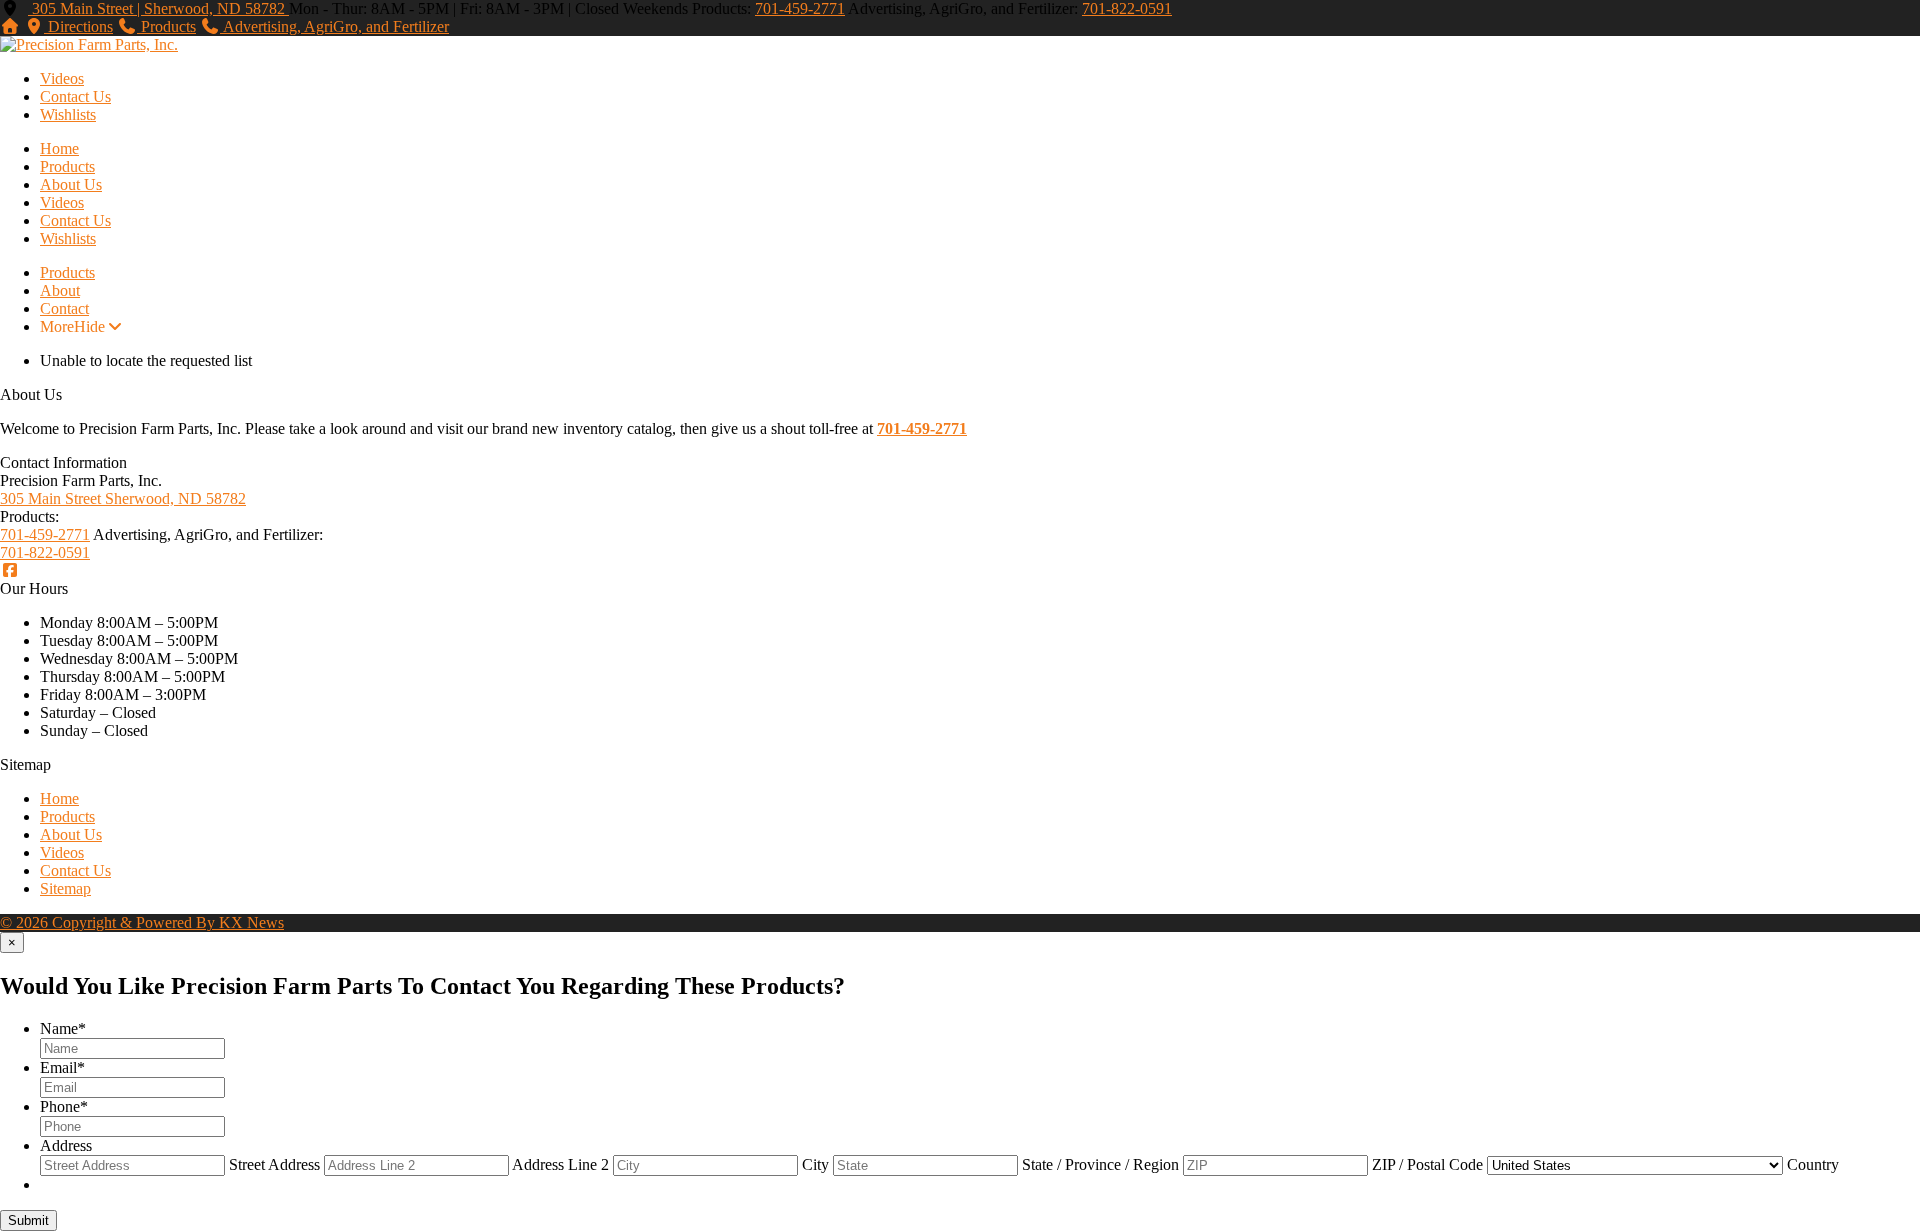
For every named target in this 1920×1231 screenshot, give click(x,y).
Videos (62, 78)
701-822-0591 (1127, 8)
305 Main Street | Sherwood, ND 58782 (158, 8)
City (815, 1164)
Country (1813, 1164)
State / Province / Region (1100, 1164)
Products (67, 166)
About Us (71, 184)
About (60, 290)
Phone (64, 1106)
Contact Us (75, 96)
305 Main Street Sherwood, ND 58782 (123, 498)
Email (62, 1067)
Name (63, 1028)
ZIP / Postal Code (1427, 1164)
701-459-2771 (800, 8)
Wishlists (68, 114)
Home (59, 148)
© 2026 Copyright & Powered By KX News (142, 922)
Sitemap (65, 888)
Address (66, 1145)
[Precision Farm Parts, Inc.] (89, 44)
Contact (64, 308)
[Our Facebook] (10, 570)
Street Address (274, 1164)
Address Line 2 (560, 1164)
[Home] (10, 26)
